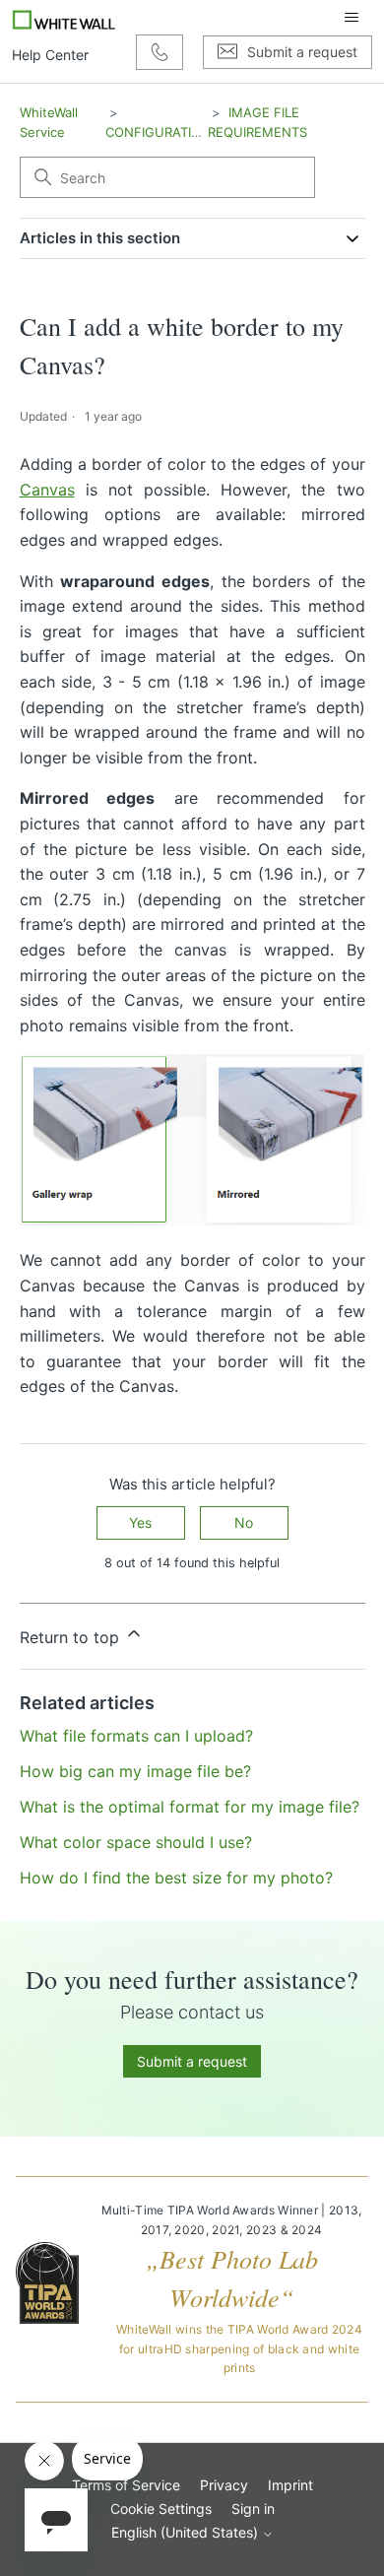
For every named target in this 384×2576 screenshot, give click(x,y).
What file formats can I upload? (136, 1736)
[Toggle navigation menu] (352, 18)
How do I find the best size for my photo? (176, 1878)
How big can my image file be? (135, 1771)
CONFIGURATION (158, 132)
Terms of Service (126, 2485)
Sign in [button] (253, 2509)
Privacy (224, 2485)
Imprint (290, 2485)
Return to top (72, 1637)
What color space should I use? (136, 1842)
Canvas (47, 490)
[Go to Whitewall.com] (64, 18)
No (244, 1522)
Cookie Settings (161, 2509)
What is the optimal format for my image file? (190, 1807)
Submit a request (192, 2061)
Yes (140, 1522)
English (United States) (187, 2533)
